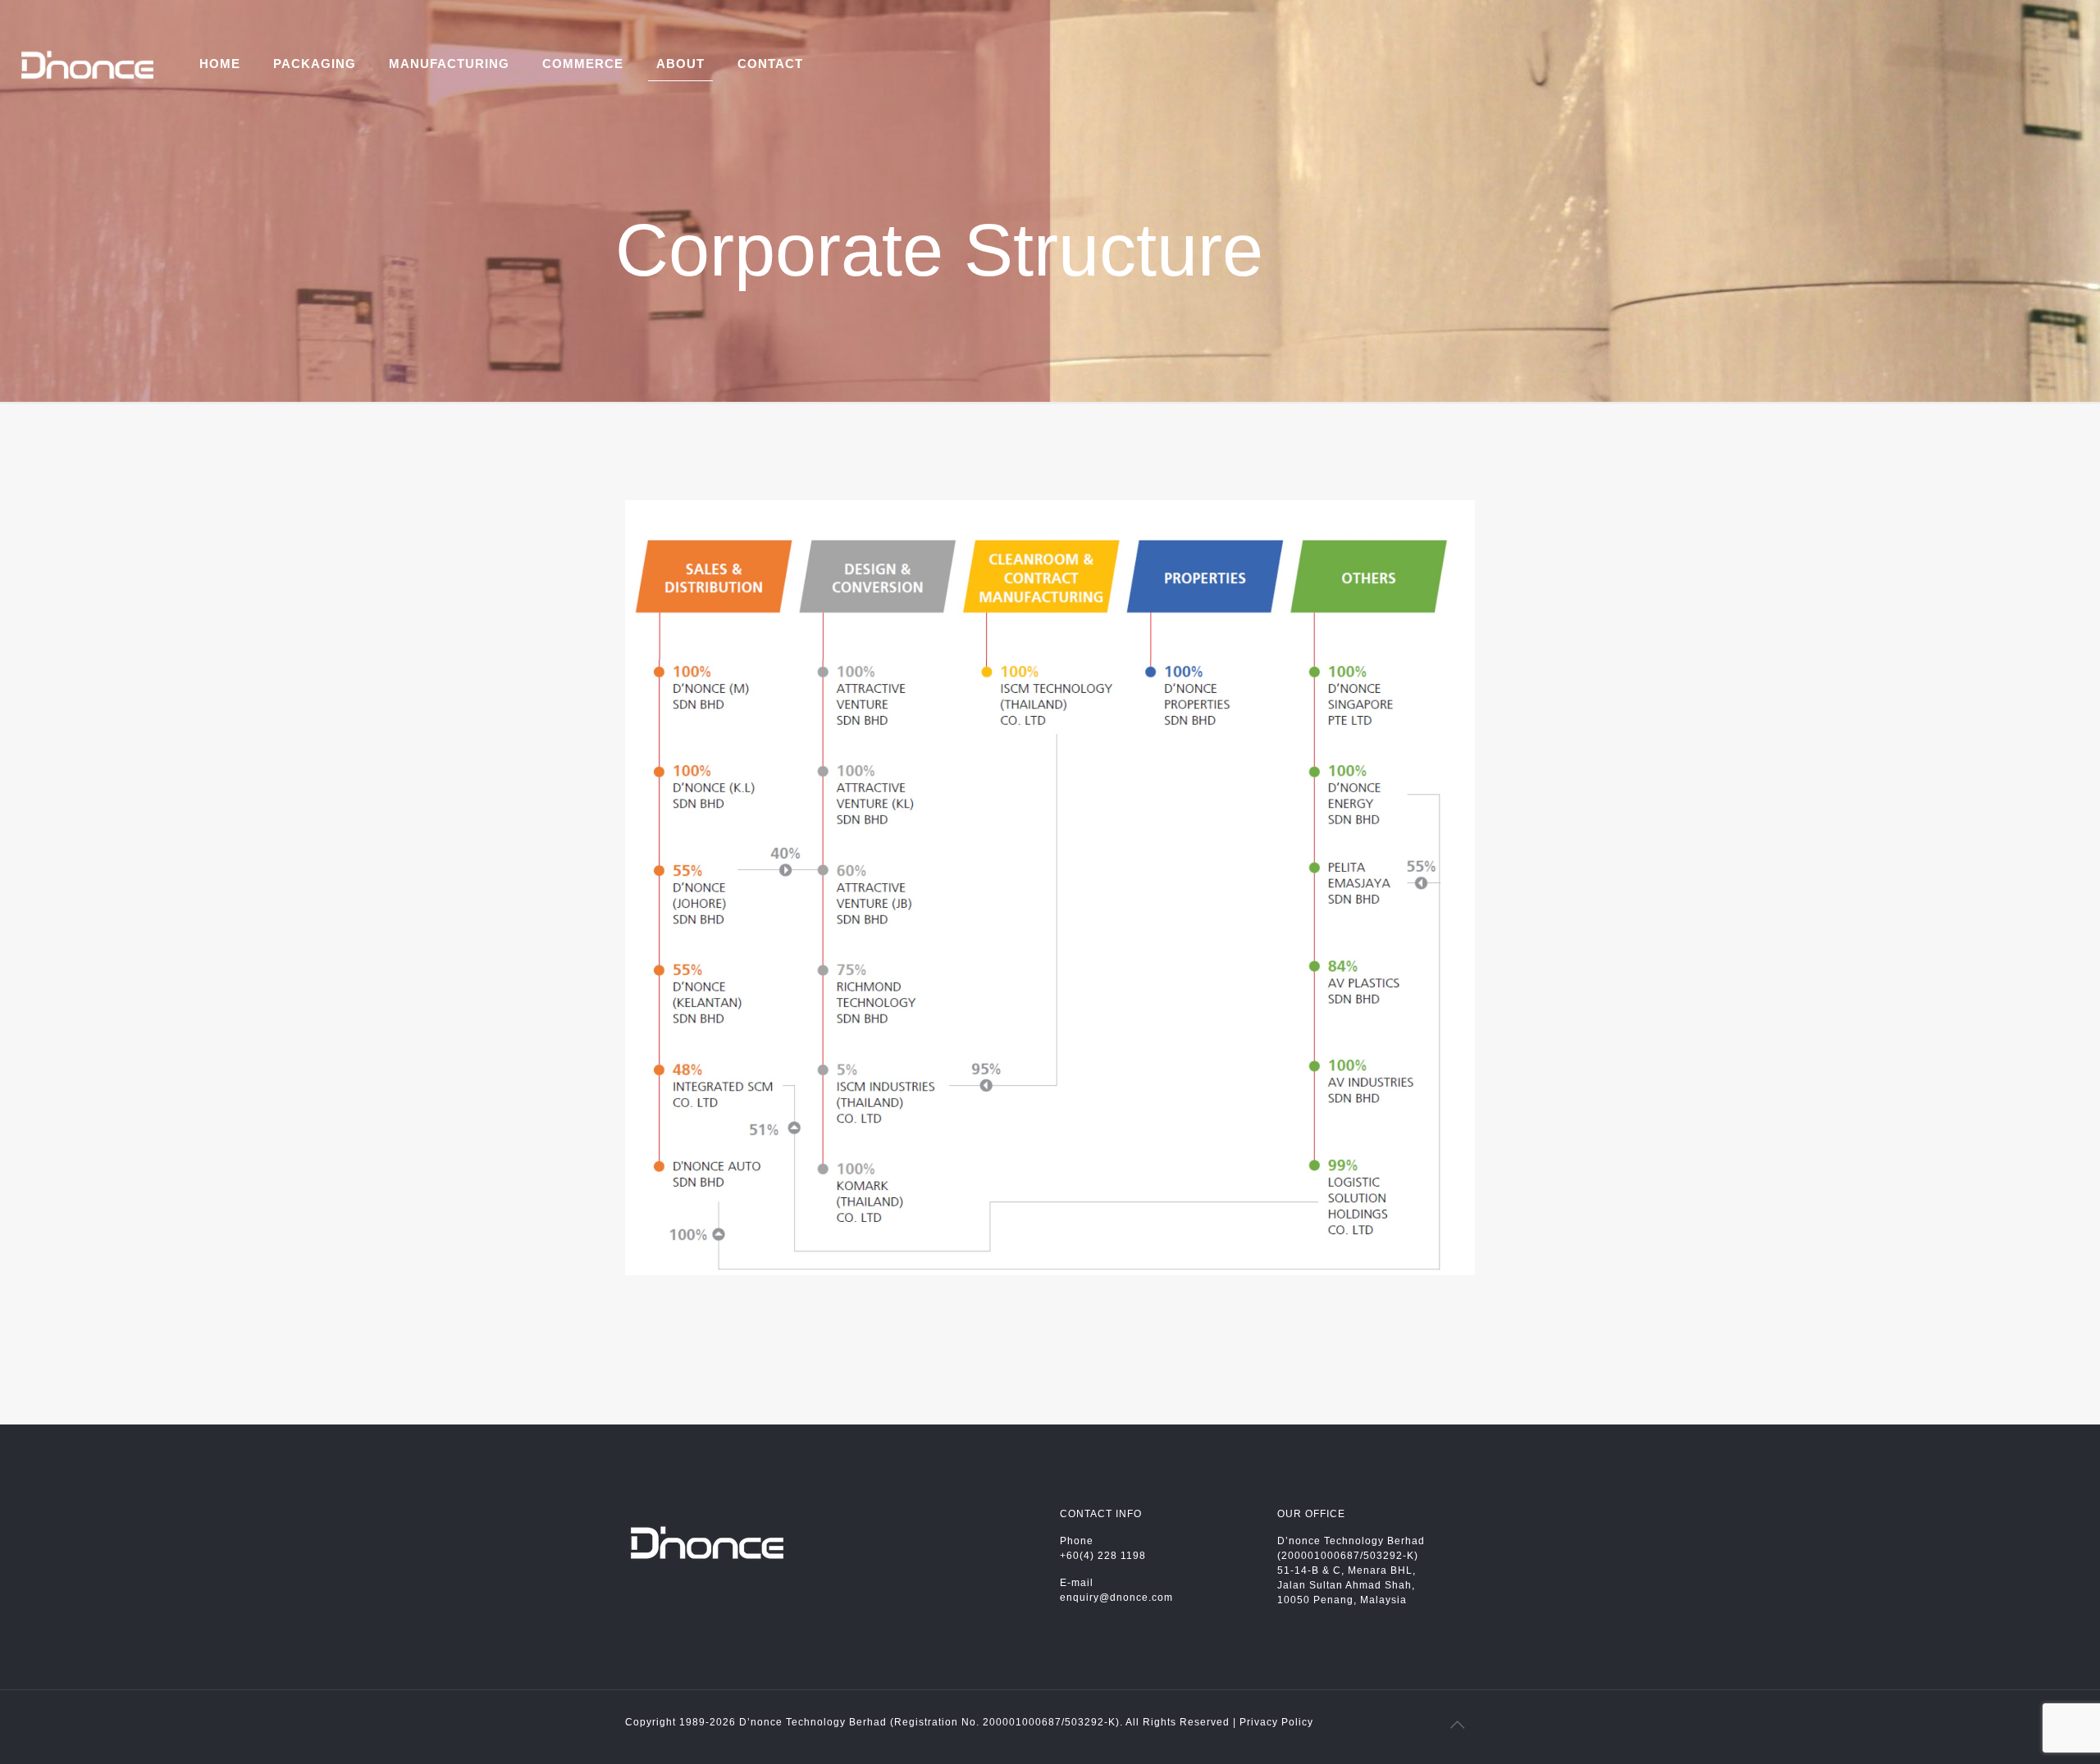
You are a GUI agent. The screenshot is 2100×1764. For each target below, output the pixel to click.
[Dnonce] (87, 64)
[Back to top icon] (1458, 1725)
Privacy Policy (1276, 1722)
